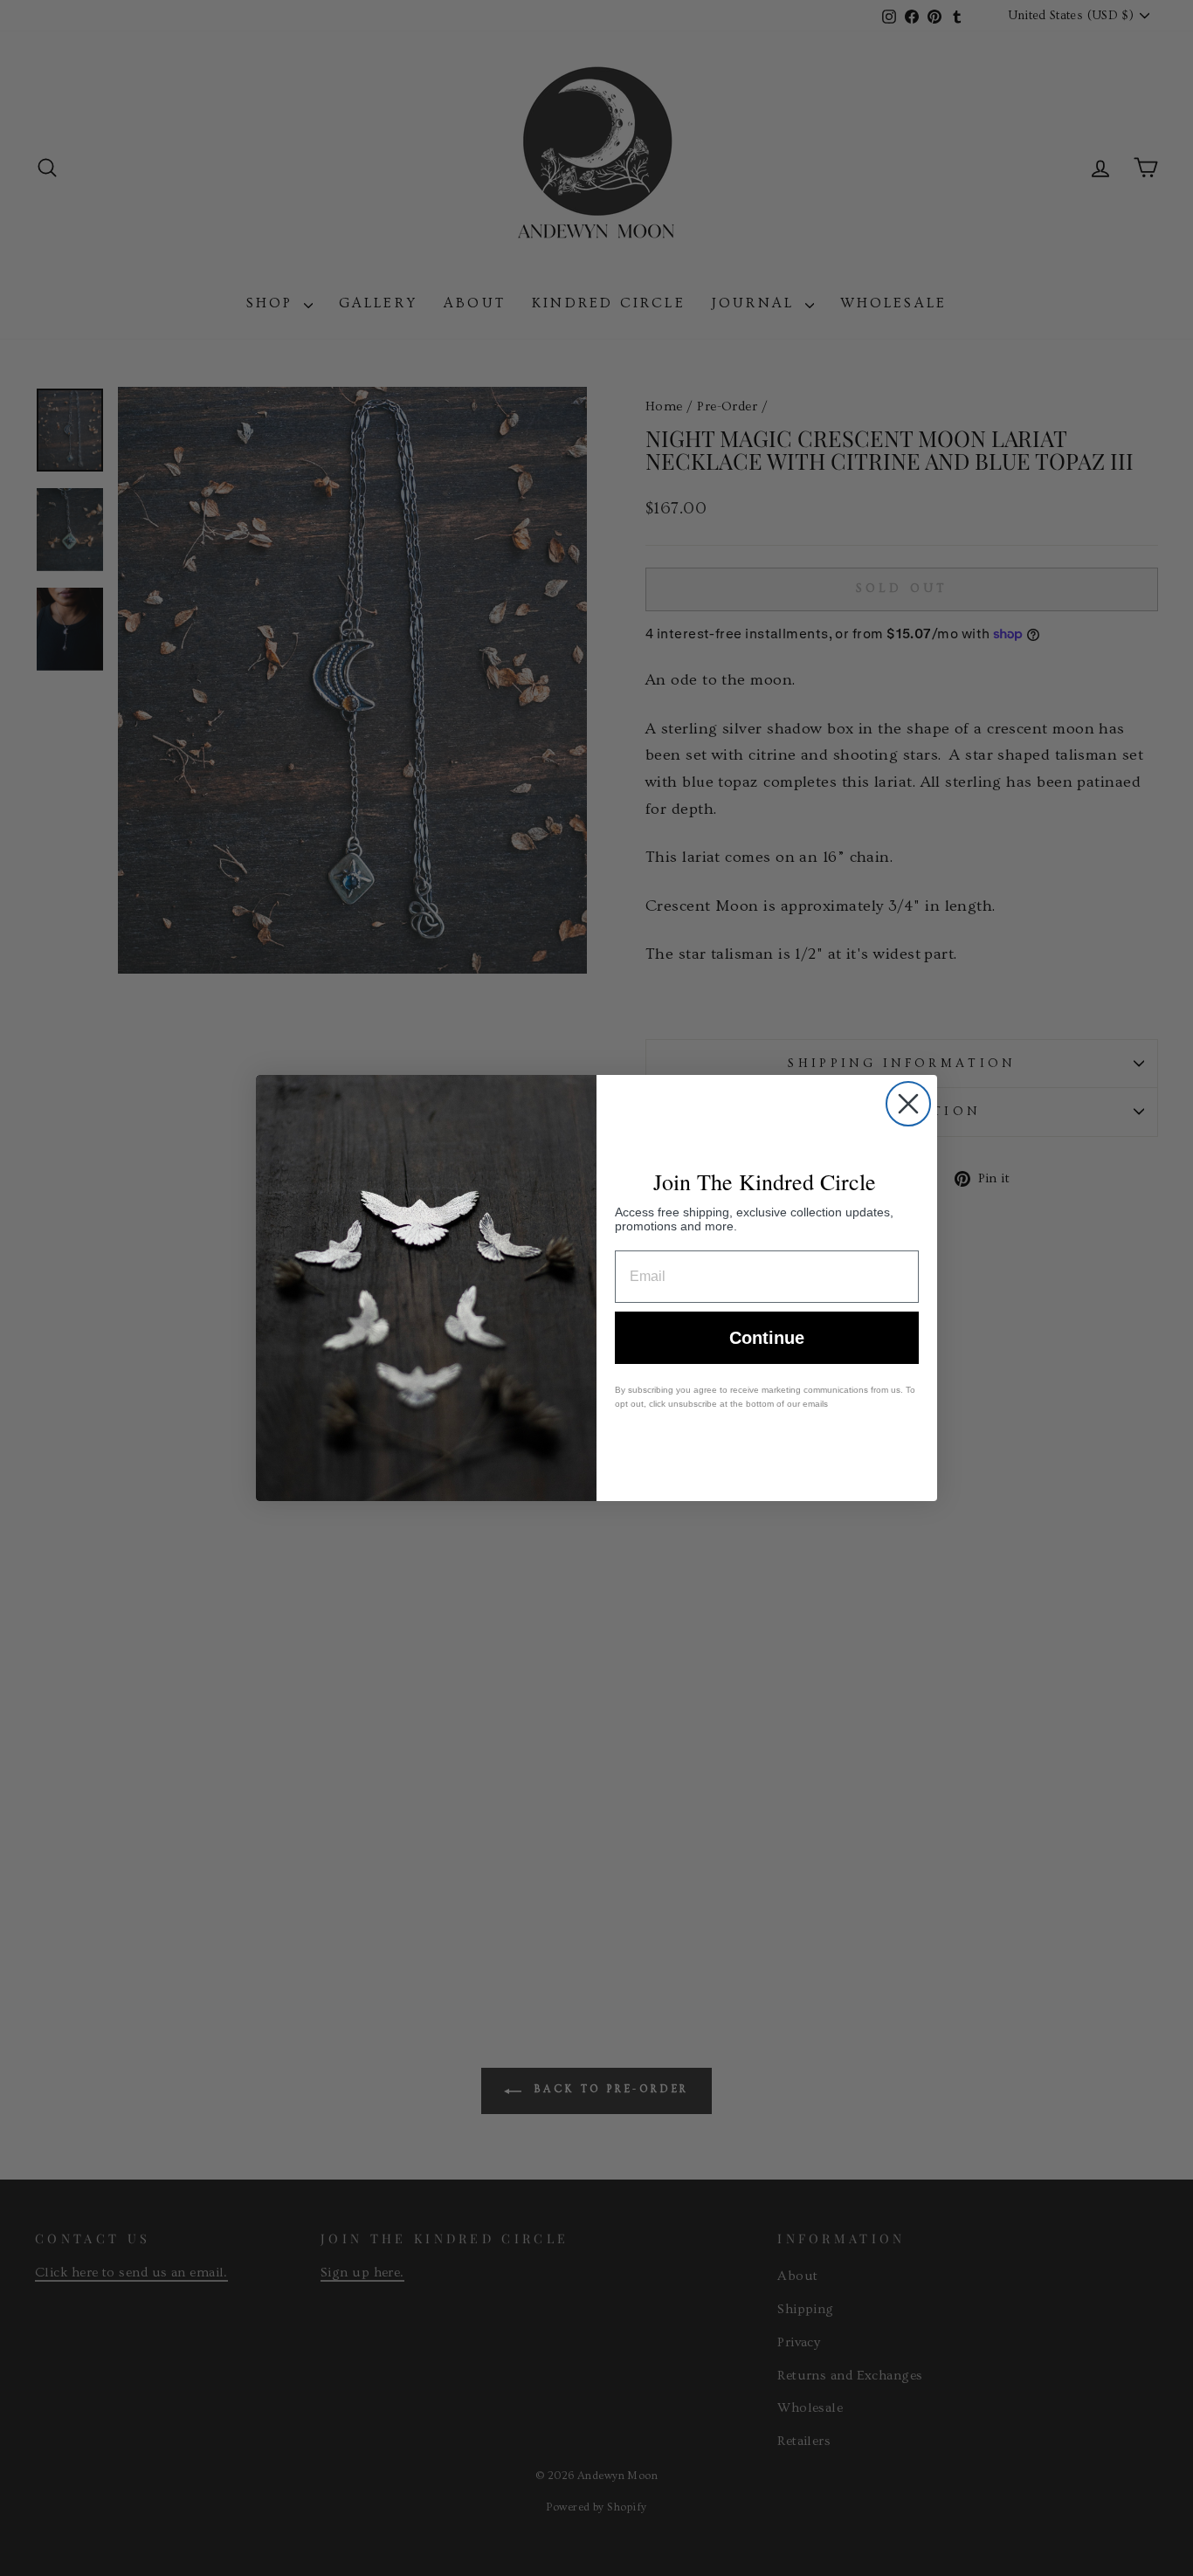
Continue (767, 1338)
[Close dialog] (908, 1104)
